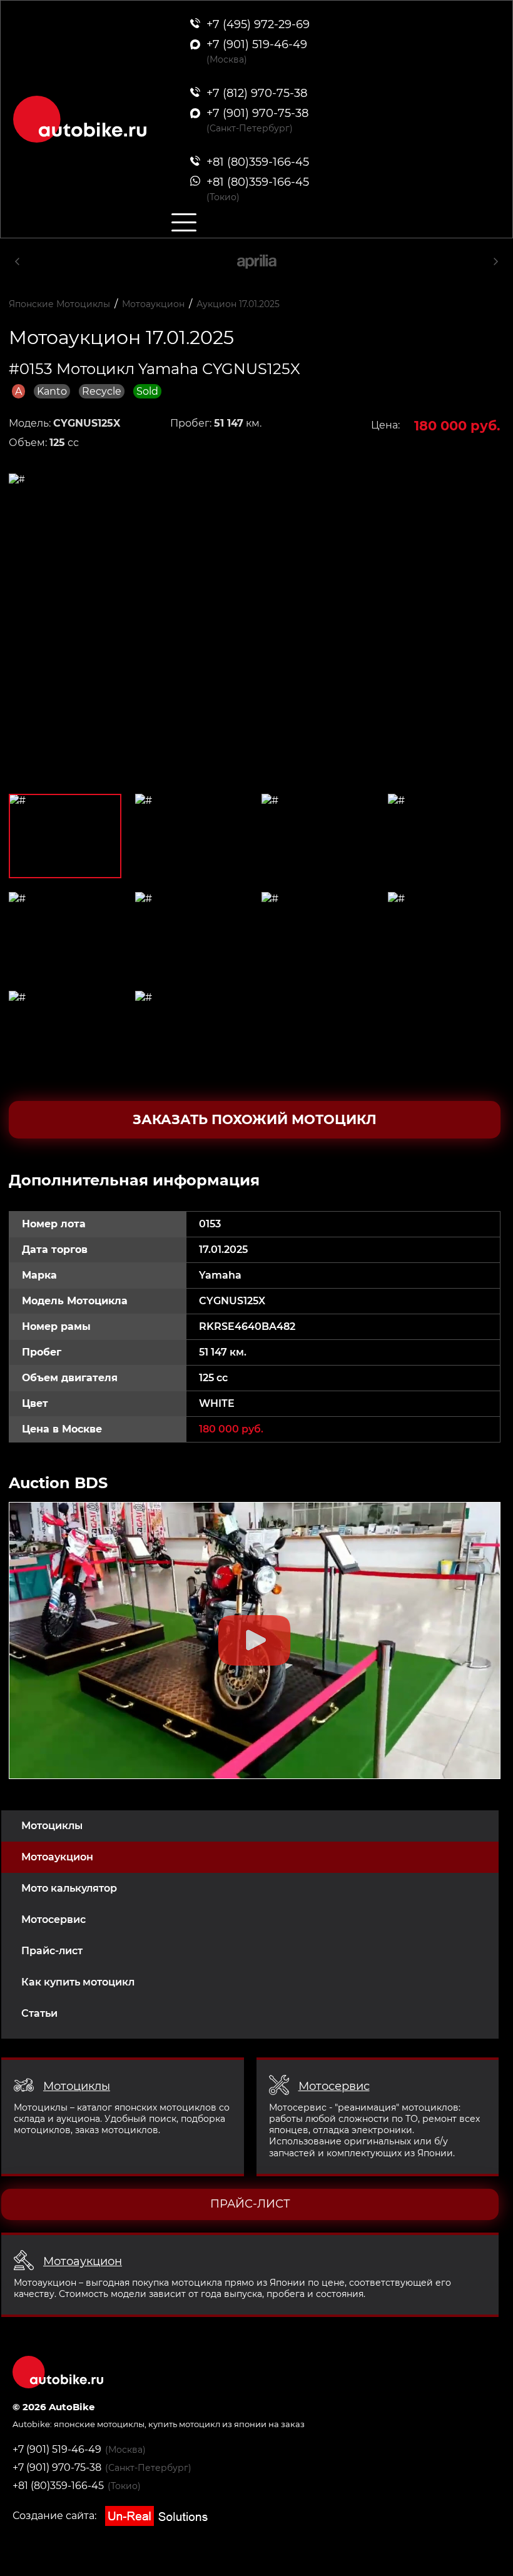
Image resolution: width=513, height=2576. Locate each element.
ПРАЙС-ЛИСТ (250, 2204)
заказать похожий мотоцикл (255, 1119)
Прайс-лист (52, 1951)
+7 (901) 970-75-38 (57, 2467)
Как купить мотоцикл (78, 1982)
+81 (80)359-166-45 (58, 2486)
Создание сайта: (56, 2516)
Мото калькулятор (69, 1888)
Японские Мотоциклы (59, 304)
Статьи (39, 2013)
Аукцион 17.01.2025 (238, 304)
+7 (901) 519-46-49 (57, 2449)
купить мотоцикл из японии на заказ (226, 2424)
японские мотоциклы (99, 2424)
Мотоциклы (52, 1826)
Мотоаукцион (57, 1857)
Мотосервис (53, 1919)
